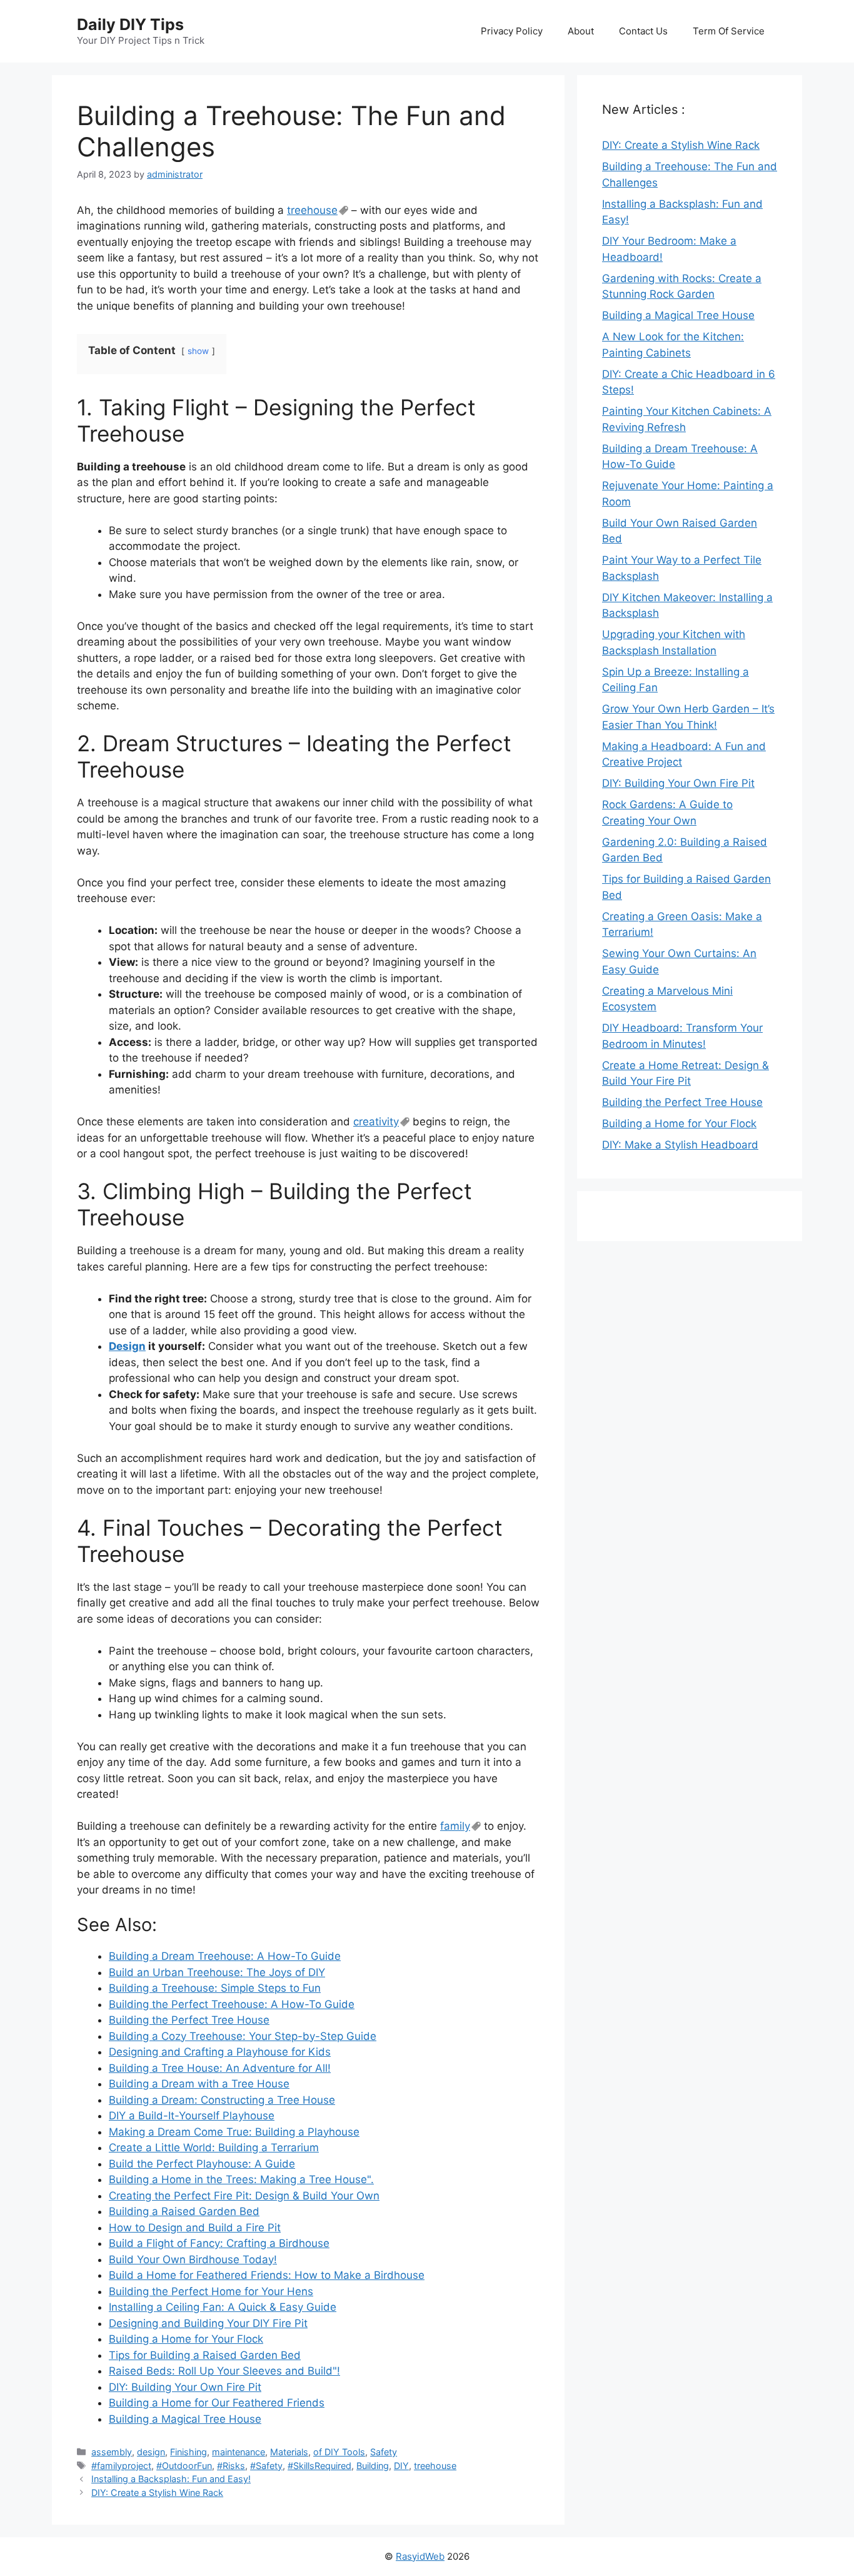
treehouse (312, 210)
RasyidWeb (420, 2556)
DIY (401, 2466)
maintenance (239, 2452)
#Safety (266, 2466)
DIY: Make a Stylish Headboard (680, 1145)
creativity (376, 1122)
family (455, 1826)
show (198, 351)
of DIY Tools (339, 2452)
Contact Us (643, 31)
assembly (112, 2452)
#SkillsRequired (319, 2466)
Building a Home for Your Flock (679, 1123)
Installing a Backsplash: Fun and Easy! (171, 2479)
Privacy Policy (512, 31)
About (581, 31)
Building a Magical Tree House (678, 315)
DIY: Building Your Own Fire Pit (678, 783)
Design (127, 1346)
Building (373, 2466)
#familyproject (121, 2466)
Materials (289, 2452)
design (151, 2452)
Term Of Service (729, 31)
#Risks (231, 2466)
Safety (384, 2452)
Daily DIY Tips (130, 24)
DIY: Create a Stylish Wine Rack (157, 2492)
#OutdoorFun (184, 2466)
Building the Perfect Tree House (682, 1102)
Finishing (188, 2452)
